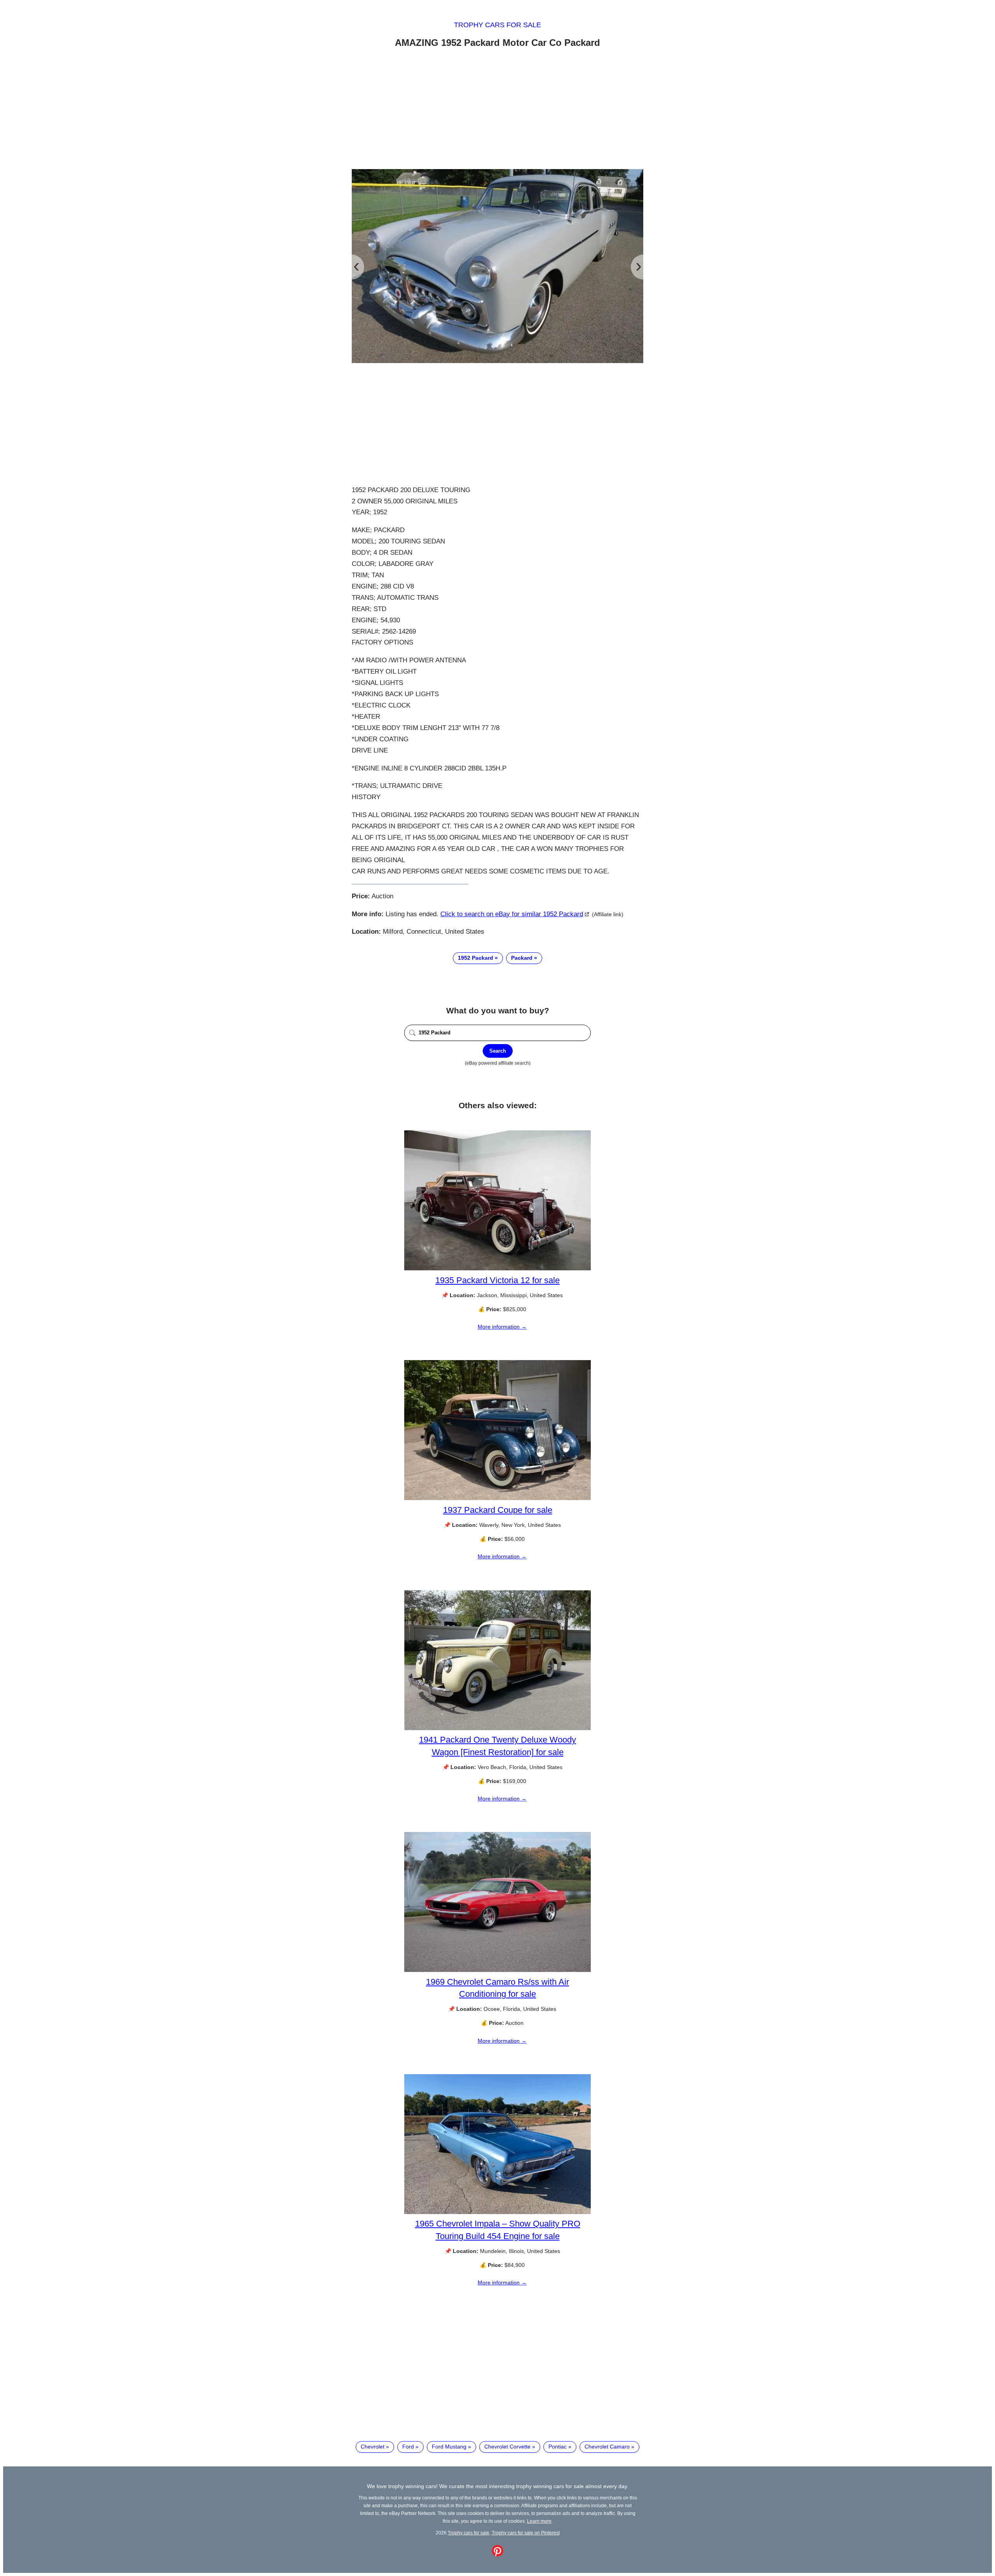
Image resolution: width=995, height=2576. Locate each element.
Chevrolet (373, 2447)
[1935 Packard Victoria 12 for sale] (497, 1268)
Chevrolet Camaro (607, 2447)
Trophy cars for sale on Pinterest (526, 2533)
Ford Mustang (449, 2447)
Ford (408, 2447)
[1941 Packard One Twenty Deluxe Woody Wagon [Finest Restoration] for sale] (497, 1728)
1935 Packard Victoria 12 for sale (497, 1280)
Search (498, 1051)
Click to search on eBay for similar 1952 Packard (512, 914)
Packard (522, 958)
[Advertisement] (497, 110)
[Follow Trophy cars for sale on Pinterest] (497, 2555)
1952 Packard (476, 958)
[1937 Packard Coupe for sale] (497, 1498)
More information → (502, 1327)
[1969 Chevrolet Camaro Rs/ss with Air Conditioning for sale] (497, 1970)
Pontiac (558, 2447)
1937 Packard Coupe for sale (498, 1510)
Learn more (539, 2521)
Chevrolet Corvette (507, 2447)
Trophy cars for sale (497, 25)
